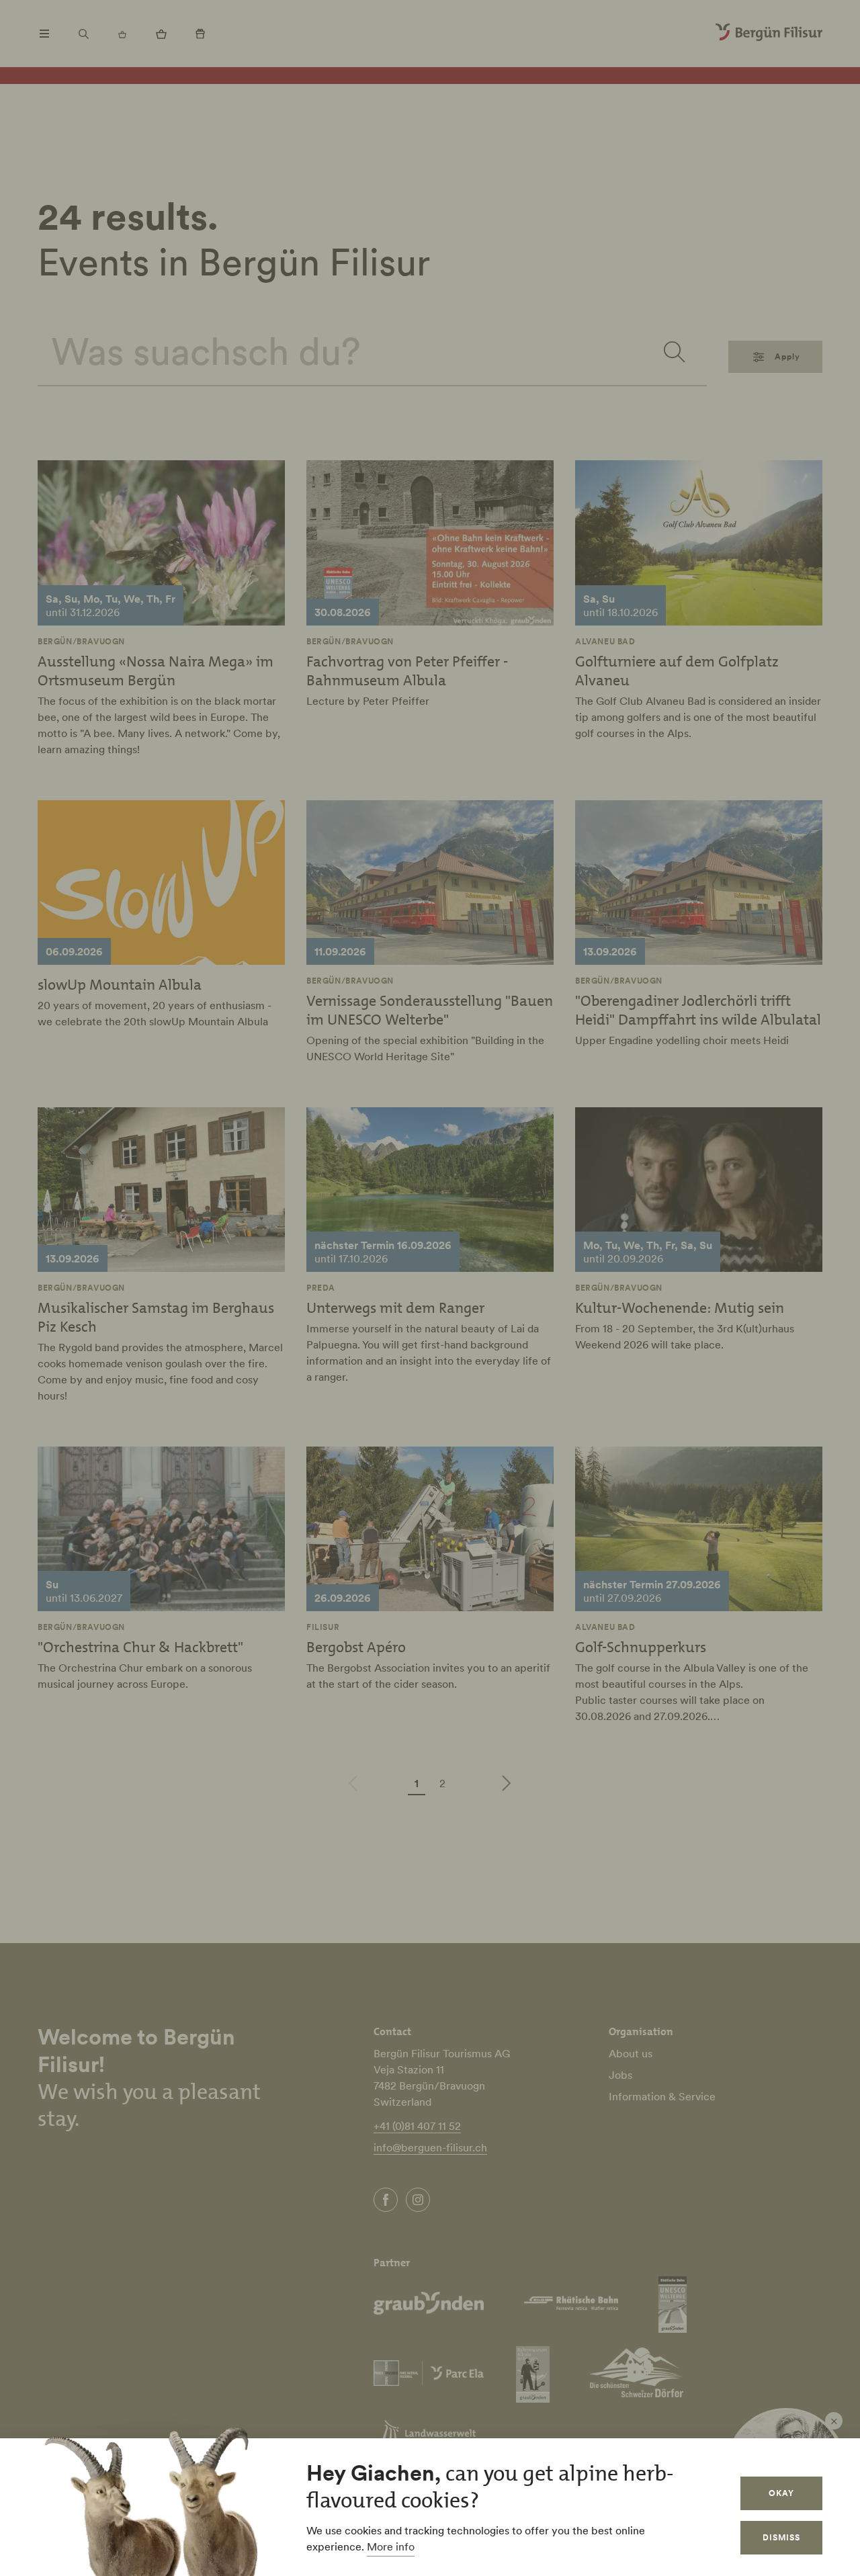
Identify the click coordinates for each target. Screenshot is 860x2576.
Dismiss (781, 2537)
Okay (781, 2493)
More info (391, 2546)
